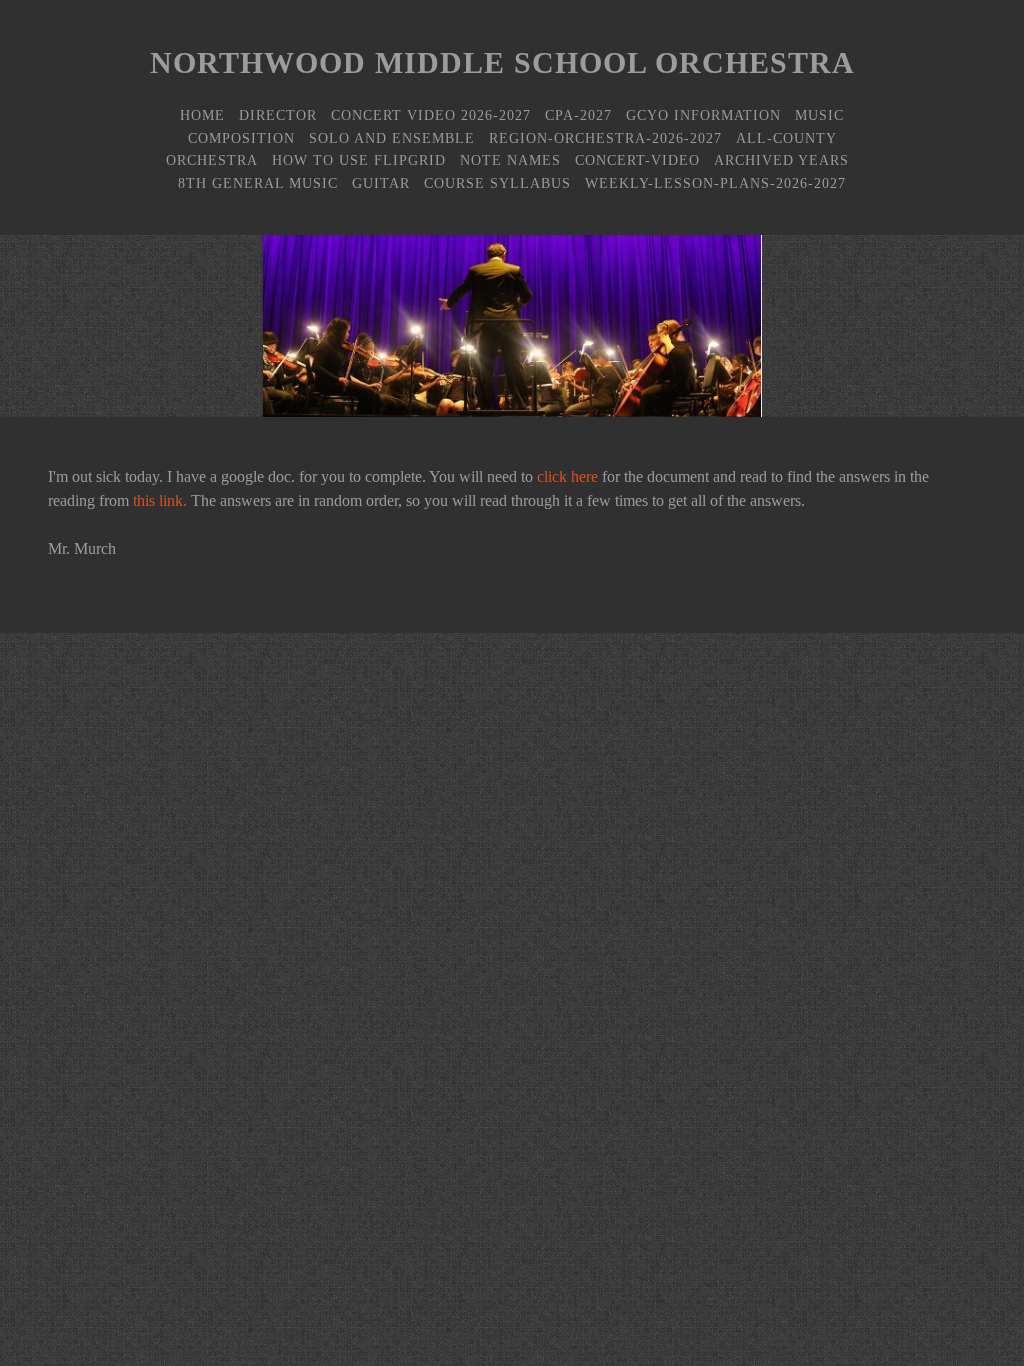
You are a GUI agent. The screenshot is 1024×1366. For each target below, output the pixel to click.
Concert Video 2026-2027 (431, 115)
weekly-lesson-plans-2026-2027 (715, 183)
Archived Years (781, 160)
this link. (160, 500)
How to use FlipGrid (359, 160)
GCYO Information (703, 115)
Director (278, 115)
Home (202, 115)
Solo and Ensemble (392, 138)
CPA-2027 (578, 115)
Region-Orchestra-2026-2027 (605, 138)
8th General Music (258, 183)
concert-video (637, 160)
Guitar (381, 183)
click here (567, 476)
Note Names (510, 160)
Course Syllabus (497, 183)
